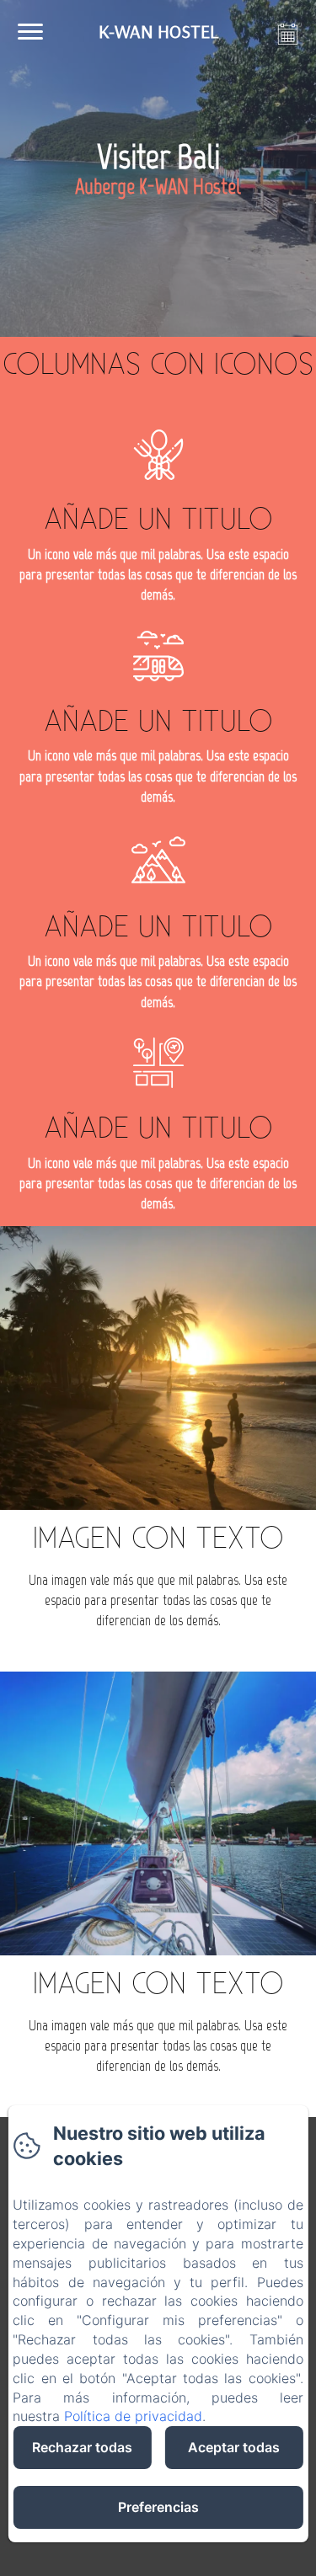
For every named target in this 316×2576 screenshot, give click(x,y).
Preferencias (158, 2507)
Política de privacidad (133, 2416)
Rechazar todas (82, 2447)
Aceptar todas (234, 2447)
